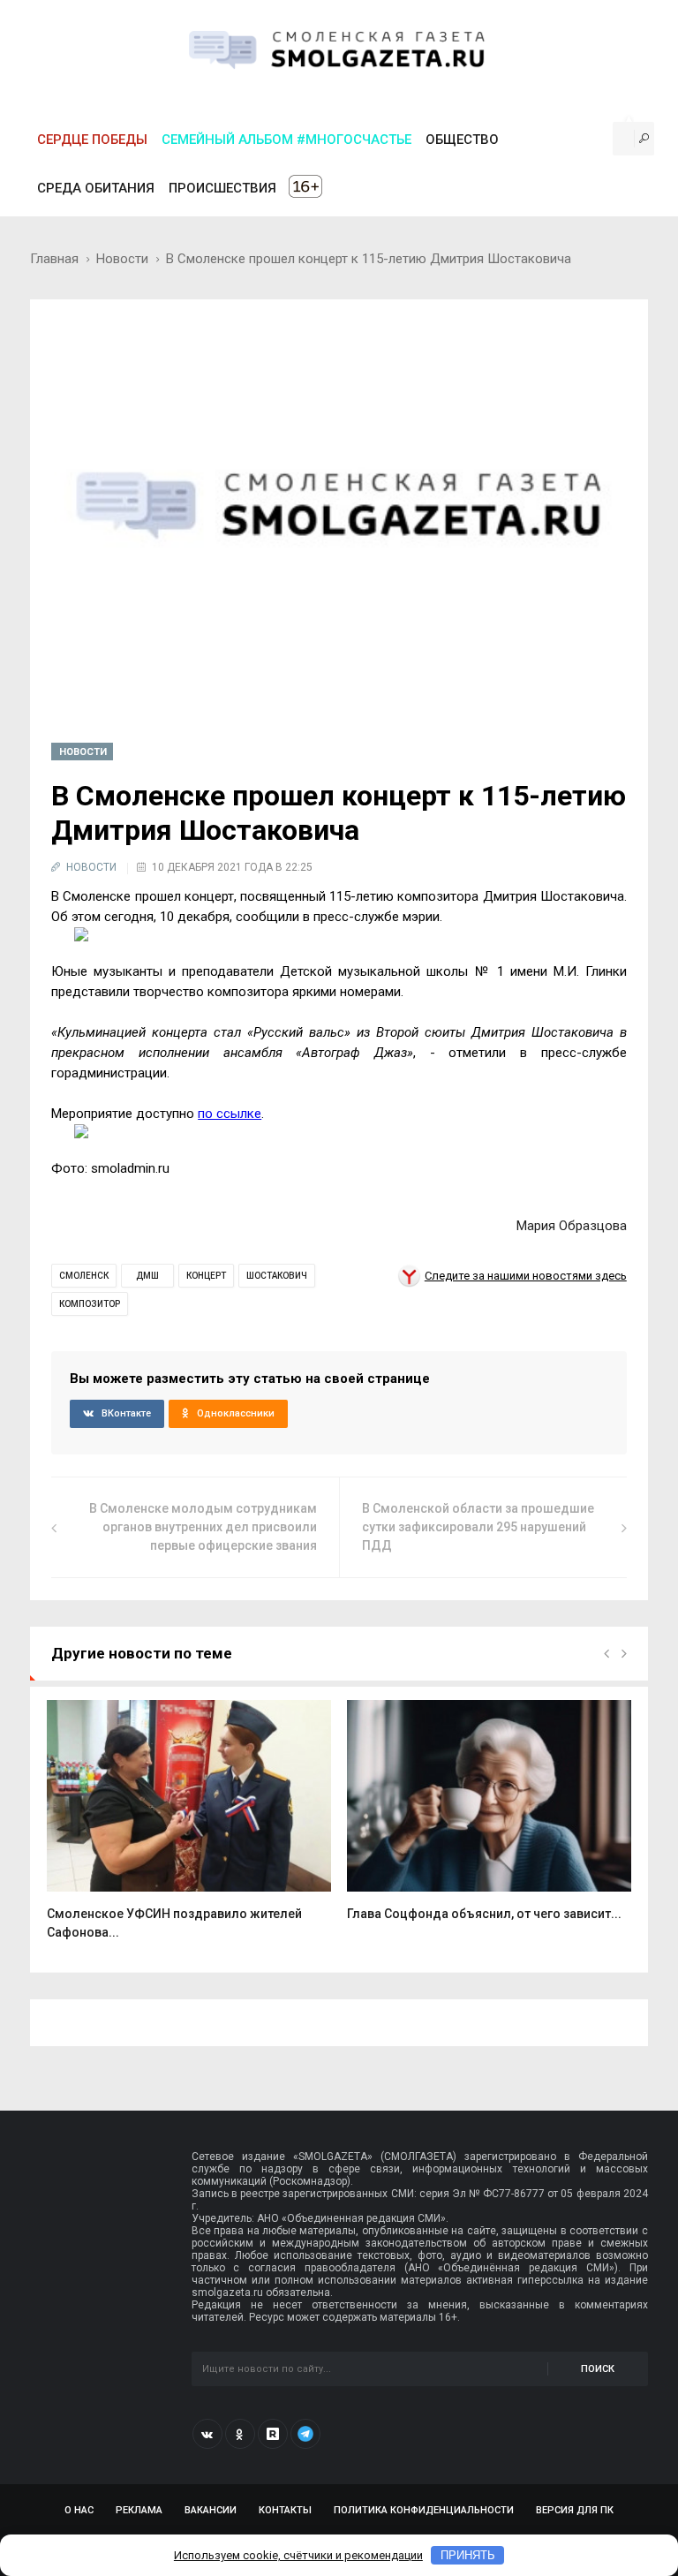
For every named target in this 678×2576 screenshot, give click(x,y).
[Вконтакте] (207, 2434)
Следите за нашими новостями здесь (526, 1276)
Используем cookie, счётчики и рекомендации (298, 2555)
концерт (206, 1276)
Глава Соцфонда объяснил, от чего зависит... (484, 1914)
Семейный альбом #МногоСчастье (286, 140)
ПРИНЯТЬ (468, 2555)
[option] (189, 1829)
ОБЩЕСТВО (462, 140)
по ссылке (230, 1114)
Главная (54, 259)
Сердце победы (92, 140)
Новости (122, 259)
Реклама (139, 2510)
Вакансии (211, 2510)
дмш (147, 1276)
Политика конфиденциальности (424, 2510)
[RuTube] (273, 2434)
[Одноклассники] (240, 2434)
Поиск (598, 2369)
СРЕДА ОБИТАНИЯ (96, 188)
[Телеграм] (305, 2434)
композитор (90, 1304)
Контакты (285, 2510)
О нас (79, 2510)
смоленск (84, 1276)
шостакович (277, 1276)
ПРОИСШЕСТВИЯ (222, 188)
